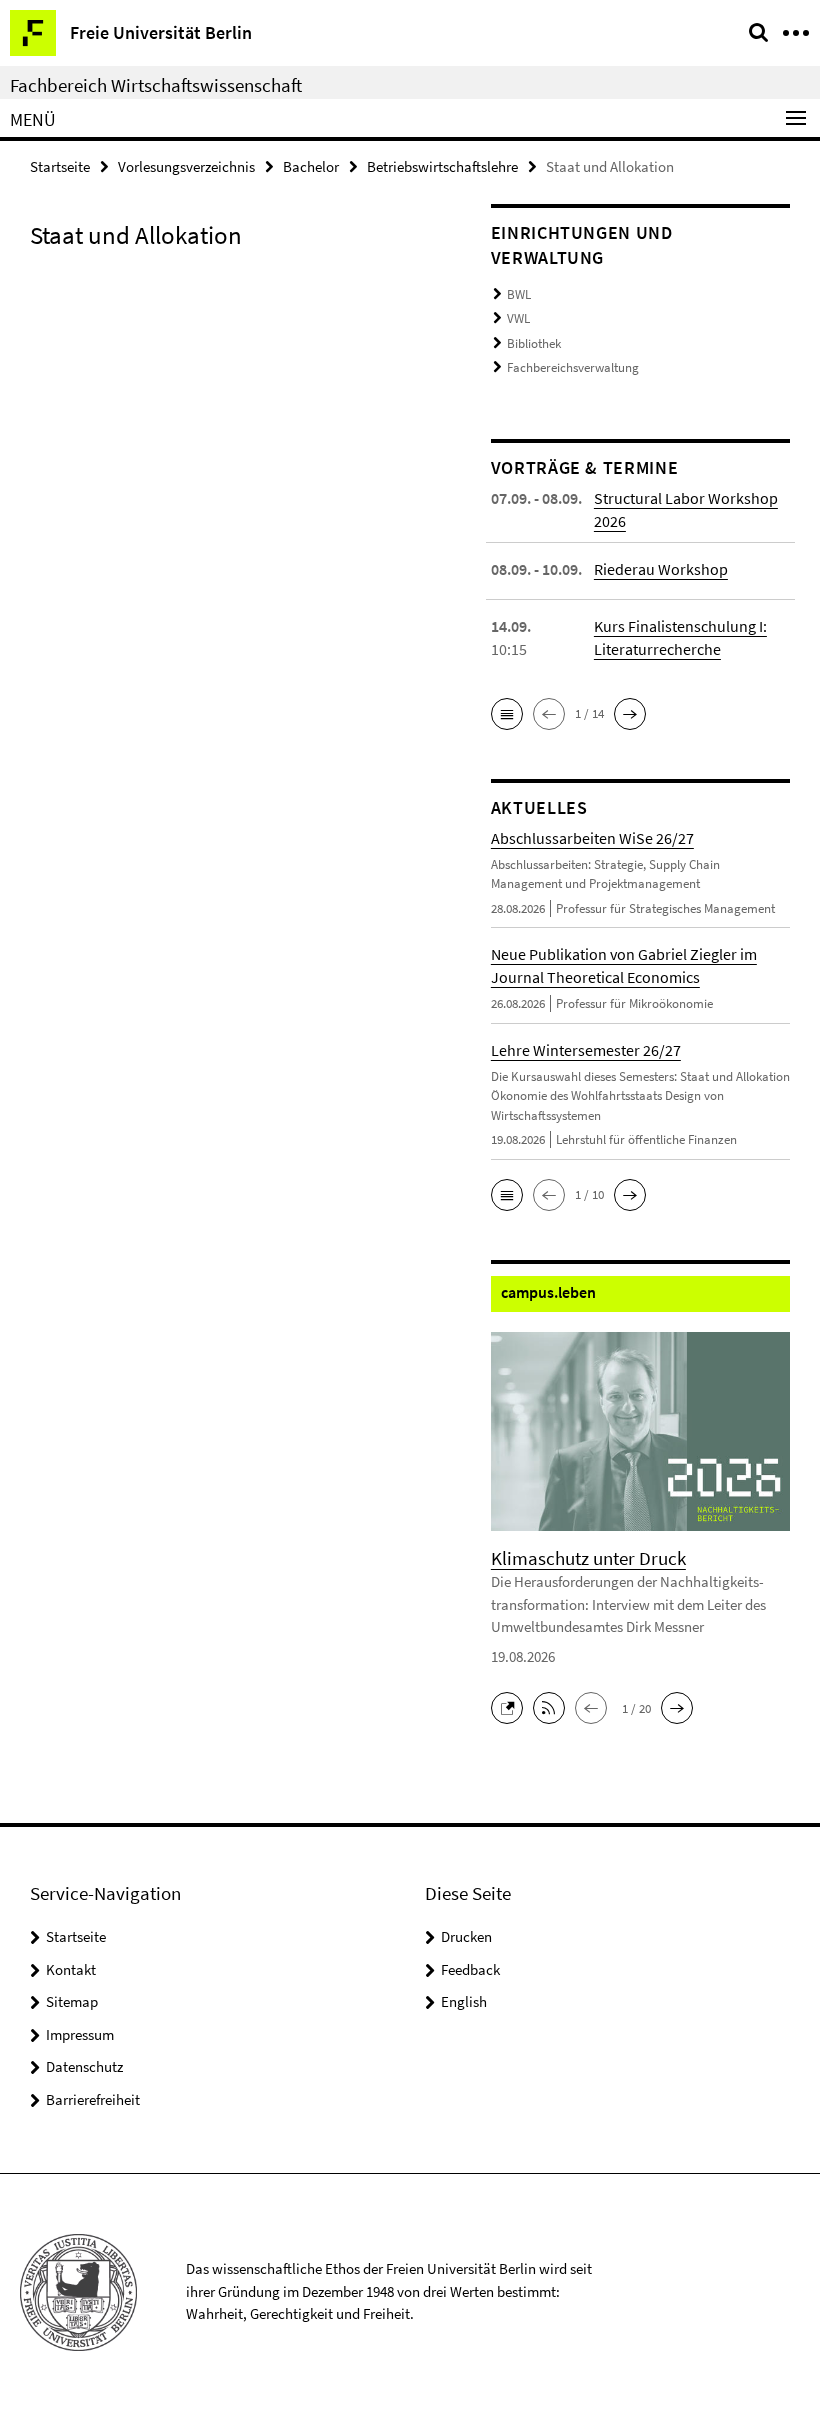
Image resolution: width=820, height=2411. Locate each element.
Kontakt (71, 1969)
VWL (518, 318)
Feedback (470, 1969)
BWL (519, 294)
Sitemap (72, 2001)
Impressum (80, 2034)
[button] (507, 714)
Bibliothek (534, 343)
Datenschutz (84, 2066)
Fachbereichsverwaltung (573, 367)
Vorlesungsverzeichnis (186, 166)
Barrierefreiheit (93, 2099)
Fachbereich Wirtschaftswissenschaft (156, 85)
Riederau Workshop (661, 569)
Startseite (60, 166)
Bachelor (311, 166)
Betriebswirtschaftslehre (442, 166)
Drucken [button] (466, 1936)
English (464, 2001)
